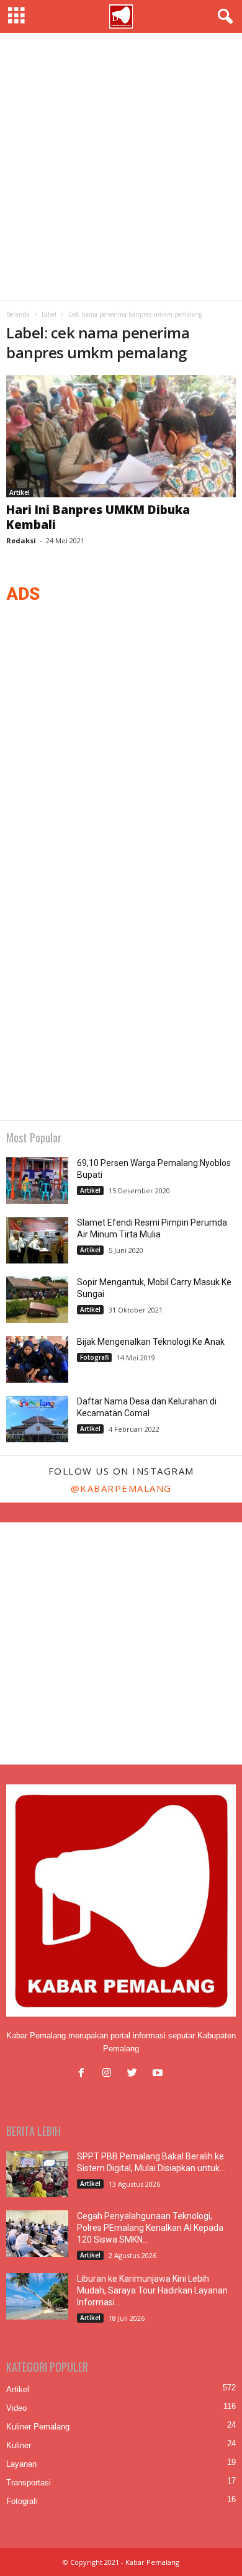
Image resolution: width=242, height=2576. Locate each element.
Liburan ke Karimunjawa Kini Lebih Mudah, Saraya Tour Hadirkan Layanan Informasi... (152, 2290)
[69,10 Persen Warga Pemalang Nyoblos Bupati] (37, 1181)
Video (16, 2408)
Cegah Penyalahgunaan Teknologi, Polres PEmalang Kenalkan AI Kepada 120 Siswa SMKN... (150, 2228)
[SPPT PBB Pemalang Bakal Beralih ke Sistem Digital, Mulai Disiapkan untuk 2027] (37, 2174)
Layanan (21, 2464)
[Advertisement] (121, 166)
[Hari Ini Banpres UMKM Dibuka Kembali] (121, 436)
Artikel (20, 492)
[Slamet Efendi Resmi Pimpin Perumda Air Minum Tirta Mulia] (37, 1240)
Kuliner (19, 2445)
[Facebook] (84, 2074)
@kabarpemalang (121, 1488)
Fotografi (94, 1357)
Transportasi (29, 2483)
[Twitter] (135, 2074)
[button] (223, 17)
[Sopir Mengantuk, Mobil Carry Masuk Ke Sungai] (37, 1300)
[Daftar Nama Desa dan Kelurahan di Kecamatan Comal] (37, 1419)
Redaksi (21, 540)
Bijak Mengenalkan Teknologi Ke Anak (151, 1342)
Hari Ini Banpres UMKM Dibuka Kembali (98, 517)
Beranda (18, 314)
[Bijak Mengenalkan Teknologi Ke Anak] (37, 1359)
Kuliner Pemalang (38, 2427)
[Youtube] (159, 2074)
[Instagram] (110, 2074)
